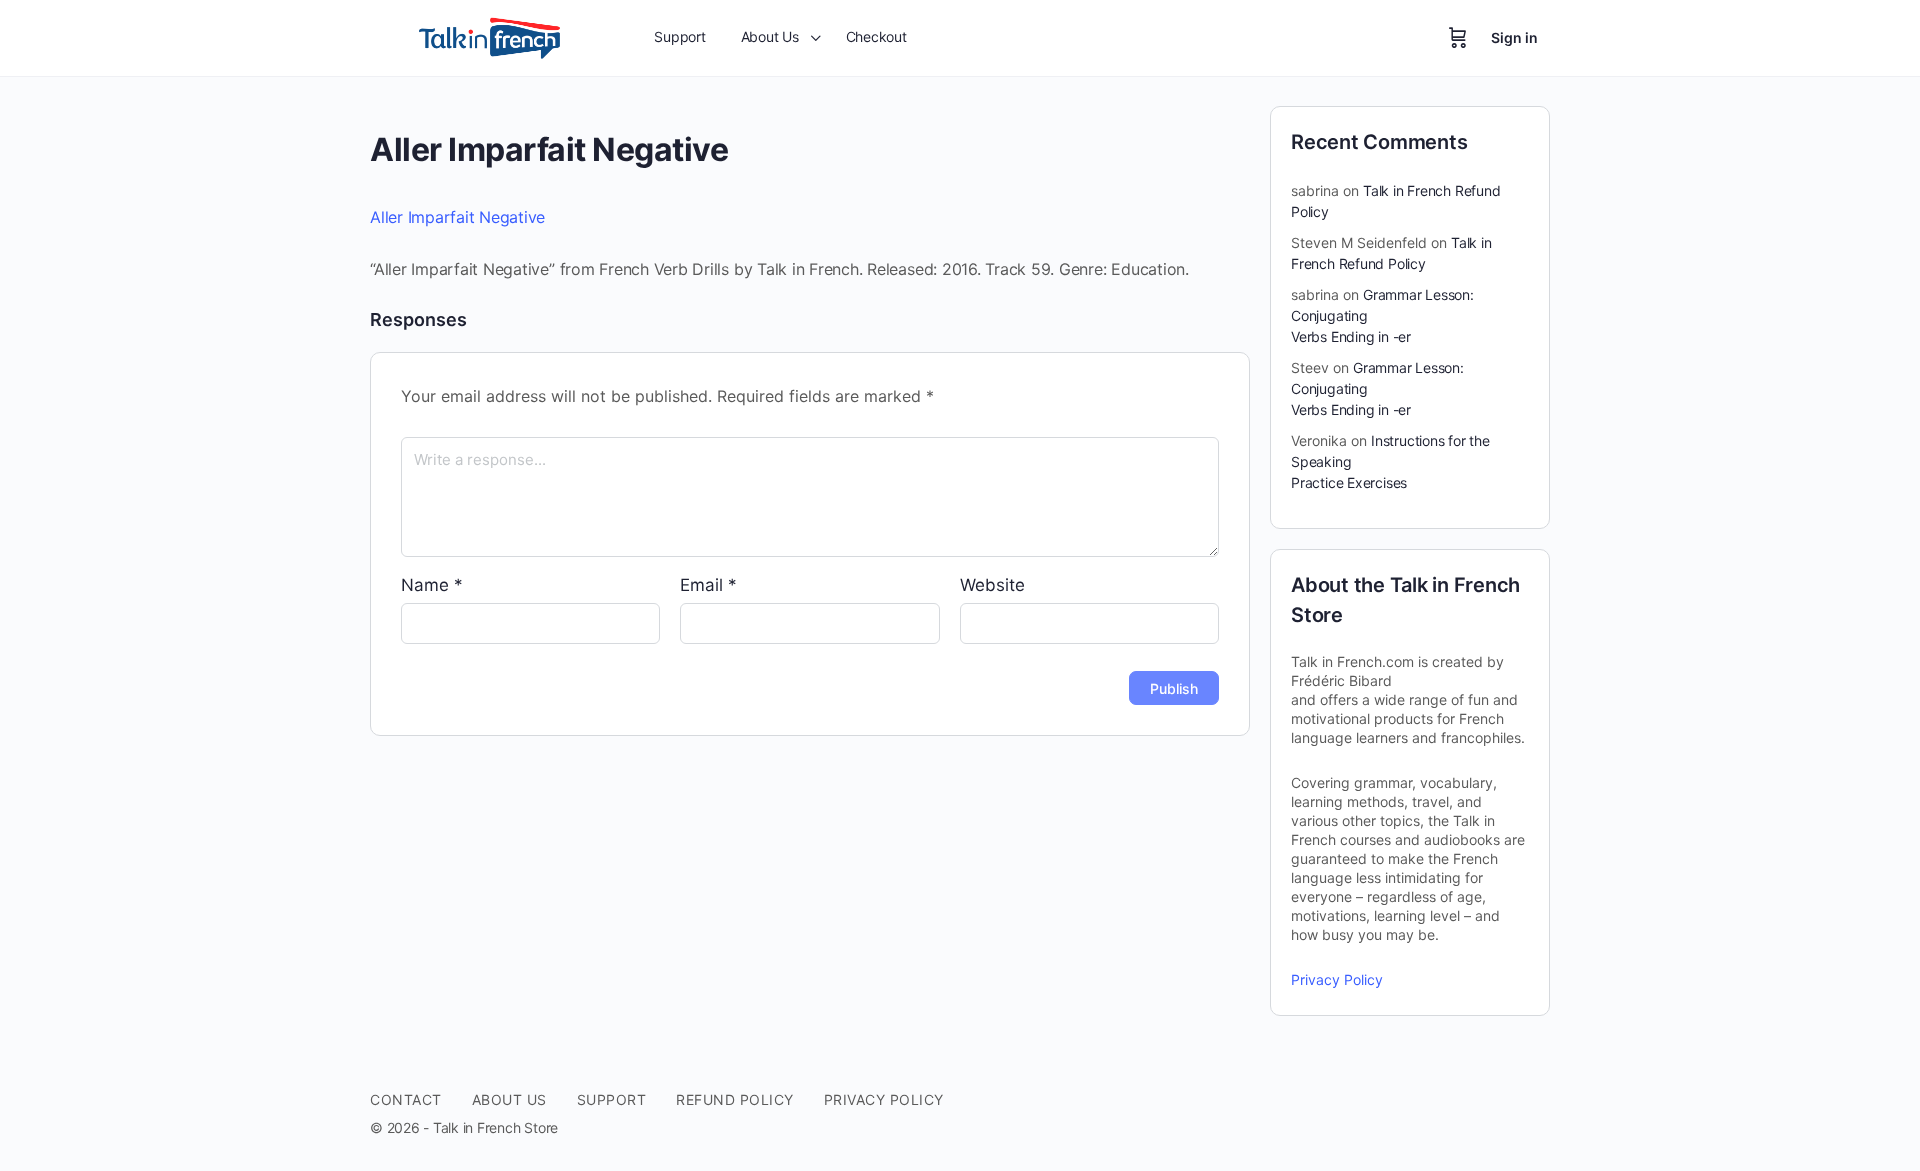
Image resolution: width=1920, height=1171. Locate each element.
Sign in (1514, 37)
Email (708, 585)
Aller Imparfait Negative (457, 217)
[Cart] (1458, 38)
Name (432, 585)
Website (992, 585)
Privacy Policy (1337, 979)
